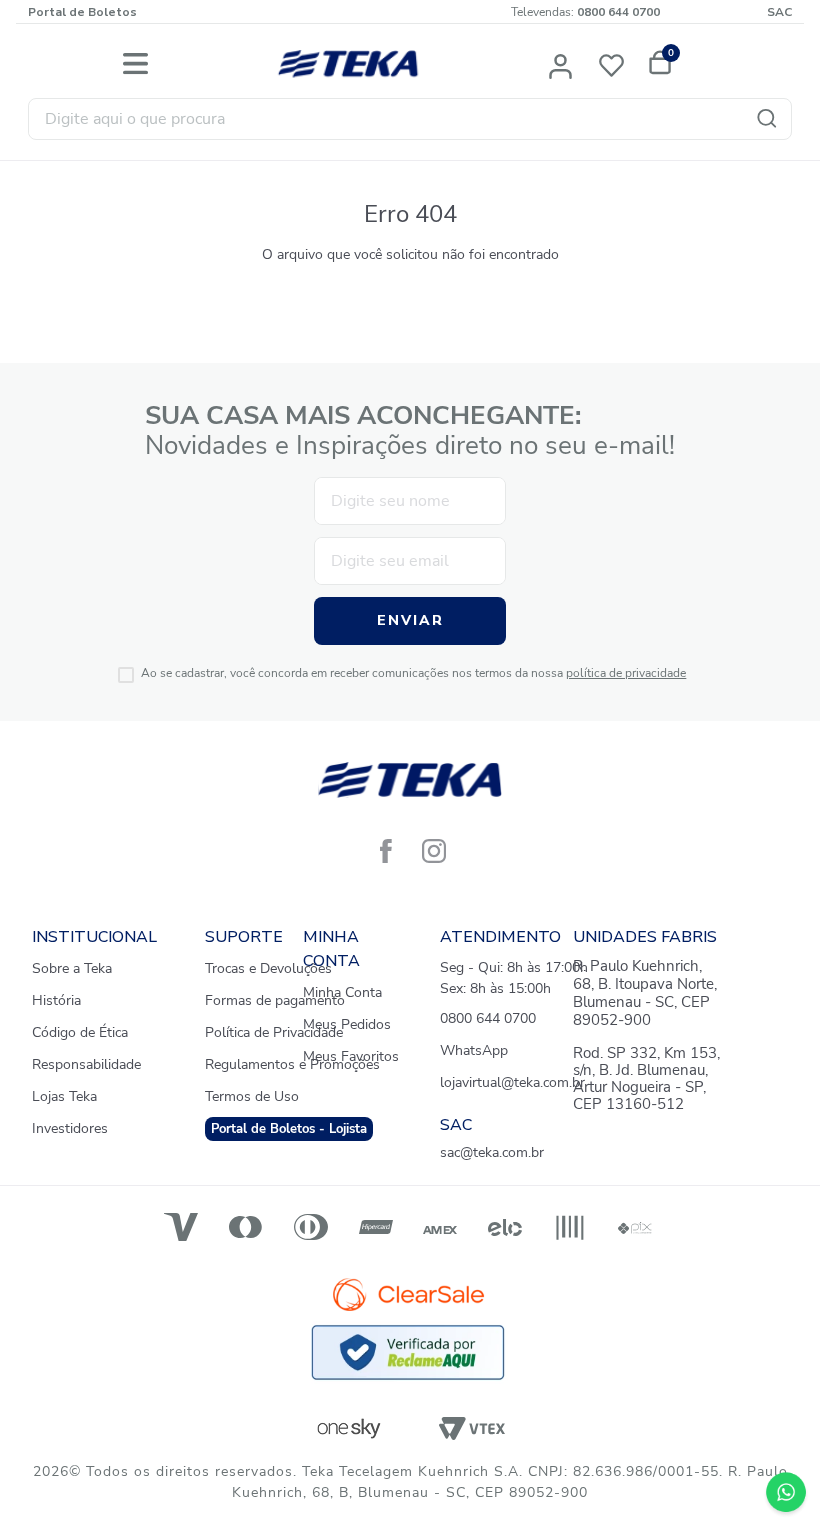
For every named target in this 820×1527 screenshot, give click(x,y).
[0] (656, 64)
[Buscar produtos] (771, 119)
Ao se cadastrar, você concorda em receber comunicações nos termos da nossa (413, 674)
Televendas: (585, 12)
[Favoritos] (616, 64)
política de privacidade (626, 673)
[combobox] (410, 119)
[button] (561, 64)
